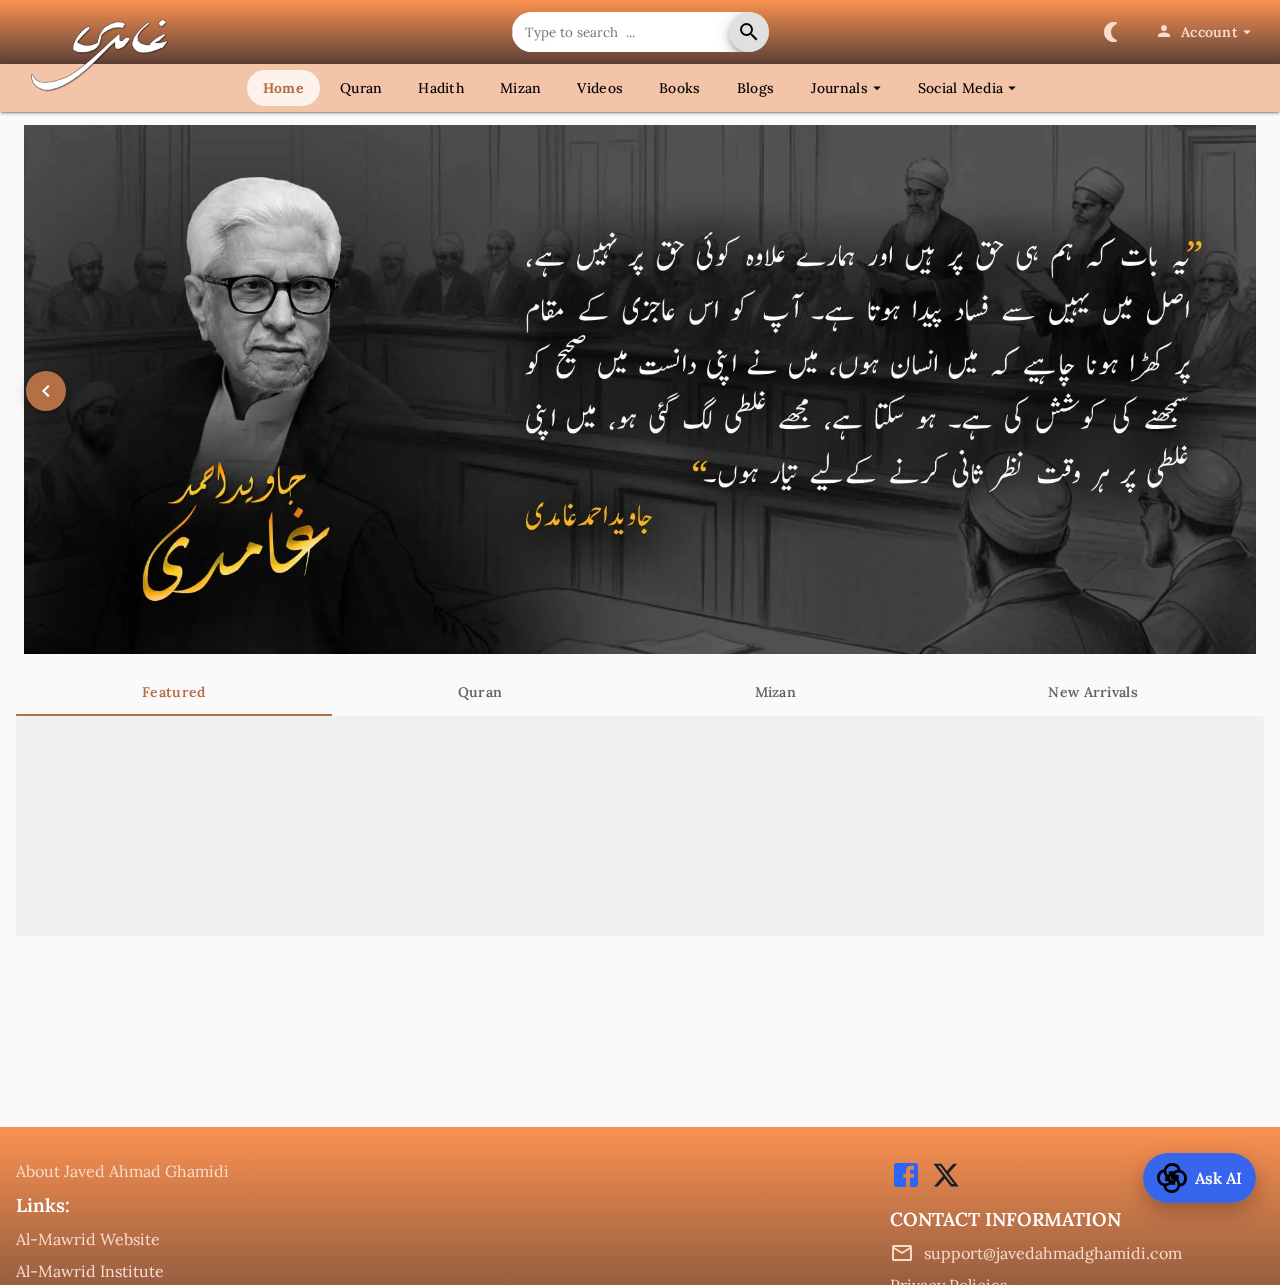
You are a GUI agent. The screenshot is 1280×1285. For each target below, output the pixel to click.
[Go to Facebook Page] (906, 1185)
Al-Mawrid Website (88, 1239)
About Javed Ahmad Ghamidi (122, 1171)
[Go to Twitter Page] (941, 1185)
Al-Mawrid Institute (90, 1271)
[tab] (174, 692)
